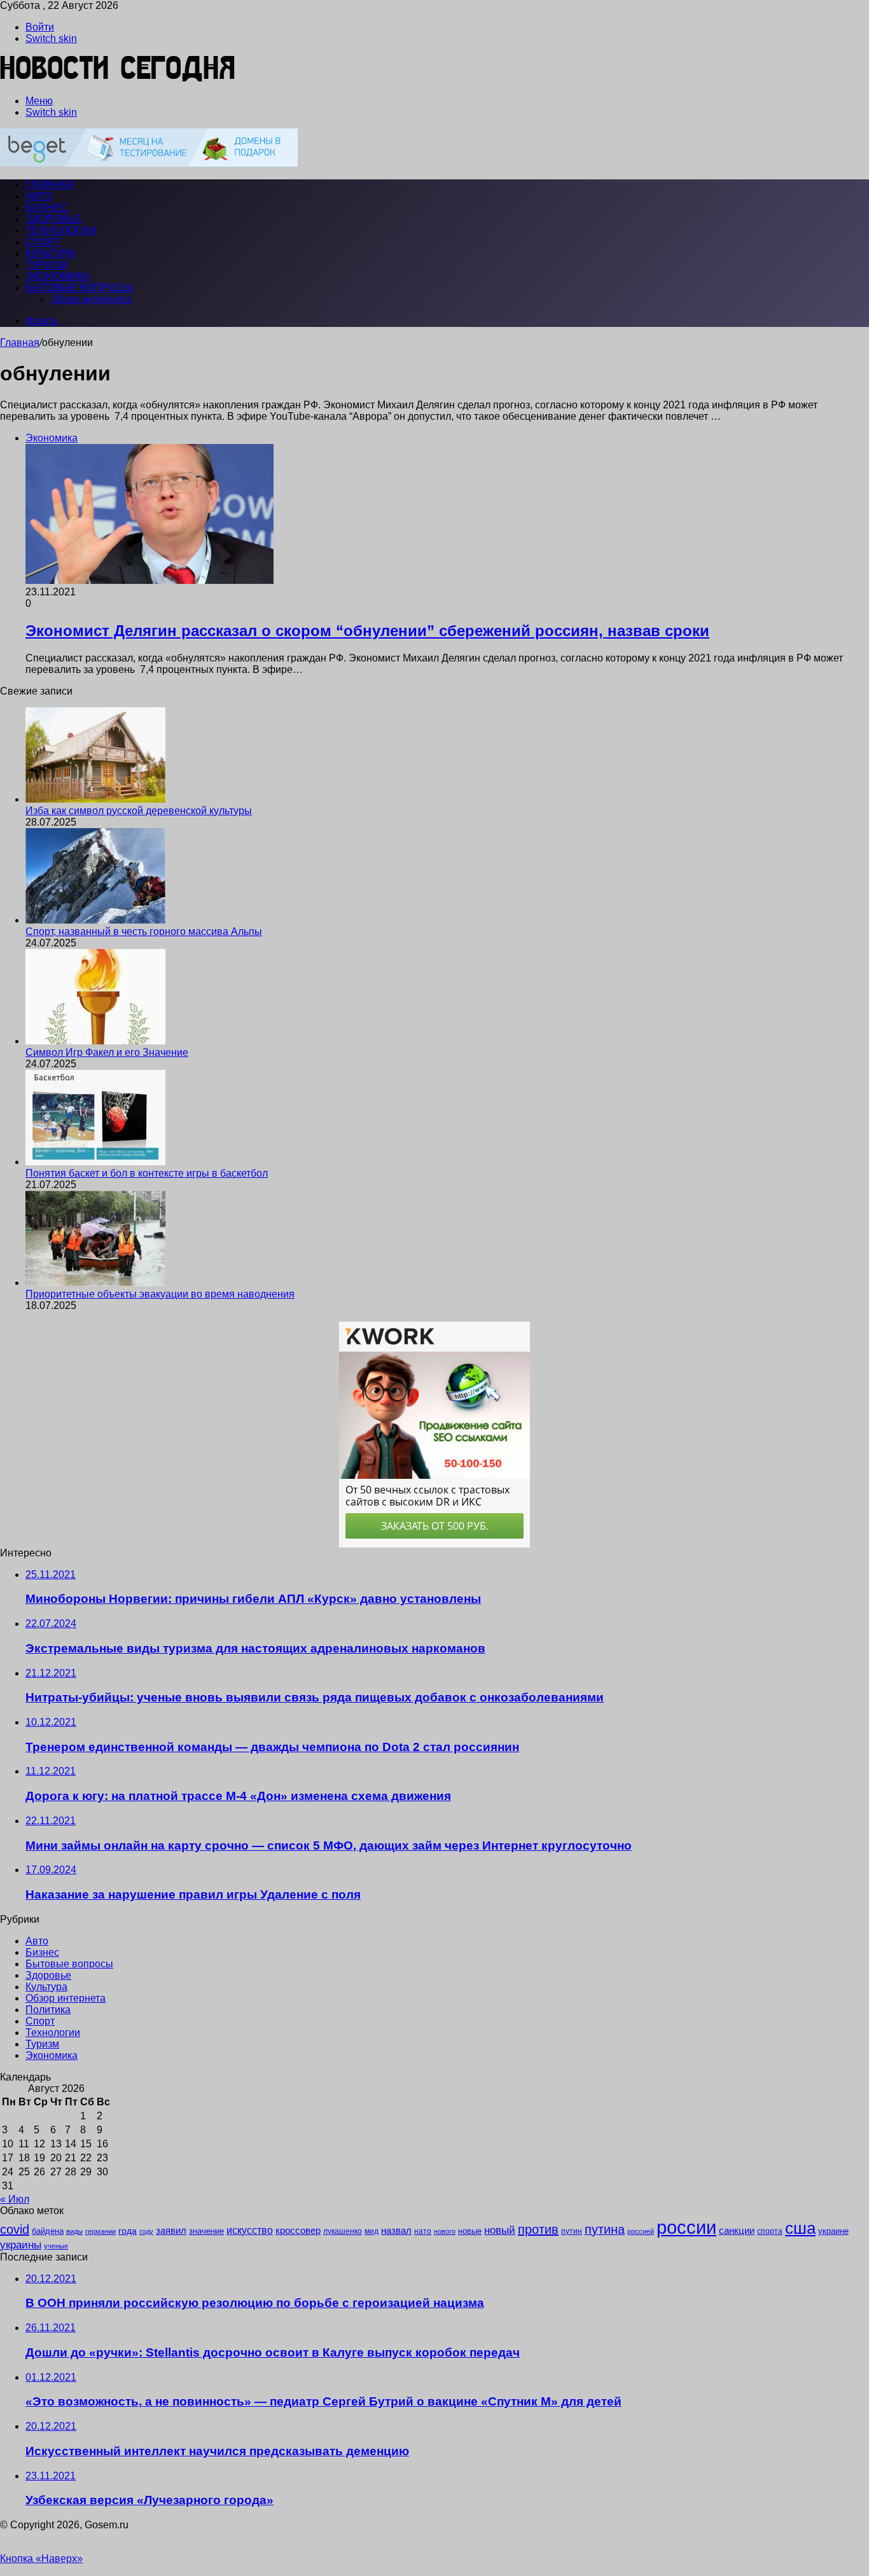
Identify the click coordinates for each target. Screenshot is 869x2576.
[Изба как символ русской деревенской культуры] (95, 799)
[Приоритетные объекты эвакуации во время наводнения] (95, 1283)
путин (572, 2231)
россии (686, 2227)
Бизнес (47, 208)
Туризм (46, 265)
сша (800, 2228)
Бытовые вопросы (79, 288)
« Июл (15, 2199)
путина (605, 2229)
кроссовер (298, 2230)
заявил (171, 2230)
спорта (770, 2231)
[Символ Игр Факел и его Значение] (95, 1041)
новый (500, 2230)
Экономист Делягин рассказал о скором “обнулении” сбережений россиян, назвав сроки (367, 631)
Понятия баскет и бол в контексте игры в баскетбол (147, 1173)
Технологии (61, 231)
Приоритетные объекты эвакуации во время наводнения (160, 1294)
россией (641, 2231)
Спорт (43, 242)
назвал (396, 2230)
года (128, 2231)
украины (21, 2245)
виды (74, 2231)
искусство (250, 2230)
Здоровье (54, 219)
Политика (48, 2010)
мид (372, 2231)
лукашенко (343, 2231)
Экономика (58, 276)
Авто (39, 196)
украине (833, 2231)
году (146, 2231)
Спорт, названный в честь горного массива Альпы (144, 931)
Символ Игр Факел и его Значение (107, 1052)
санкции (737, 2231)
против (538, 2229)
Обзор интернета (91, 299)
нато (423, 2231)
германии (101, 2231)
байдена (48, 2231)
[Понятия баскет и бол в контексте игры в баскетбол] (95, 1162)
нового (445, 2231)
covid (15, 2229)
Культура (51, 253)
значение (206, 2231)
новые (470, 2231)
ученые (56, 2246)
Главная (20, 343)
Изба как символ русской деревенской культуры (139, 811)
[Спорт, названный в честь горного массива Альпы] (95, 920)
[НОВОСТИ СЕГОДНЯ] (118, 79)
